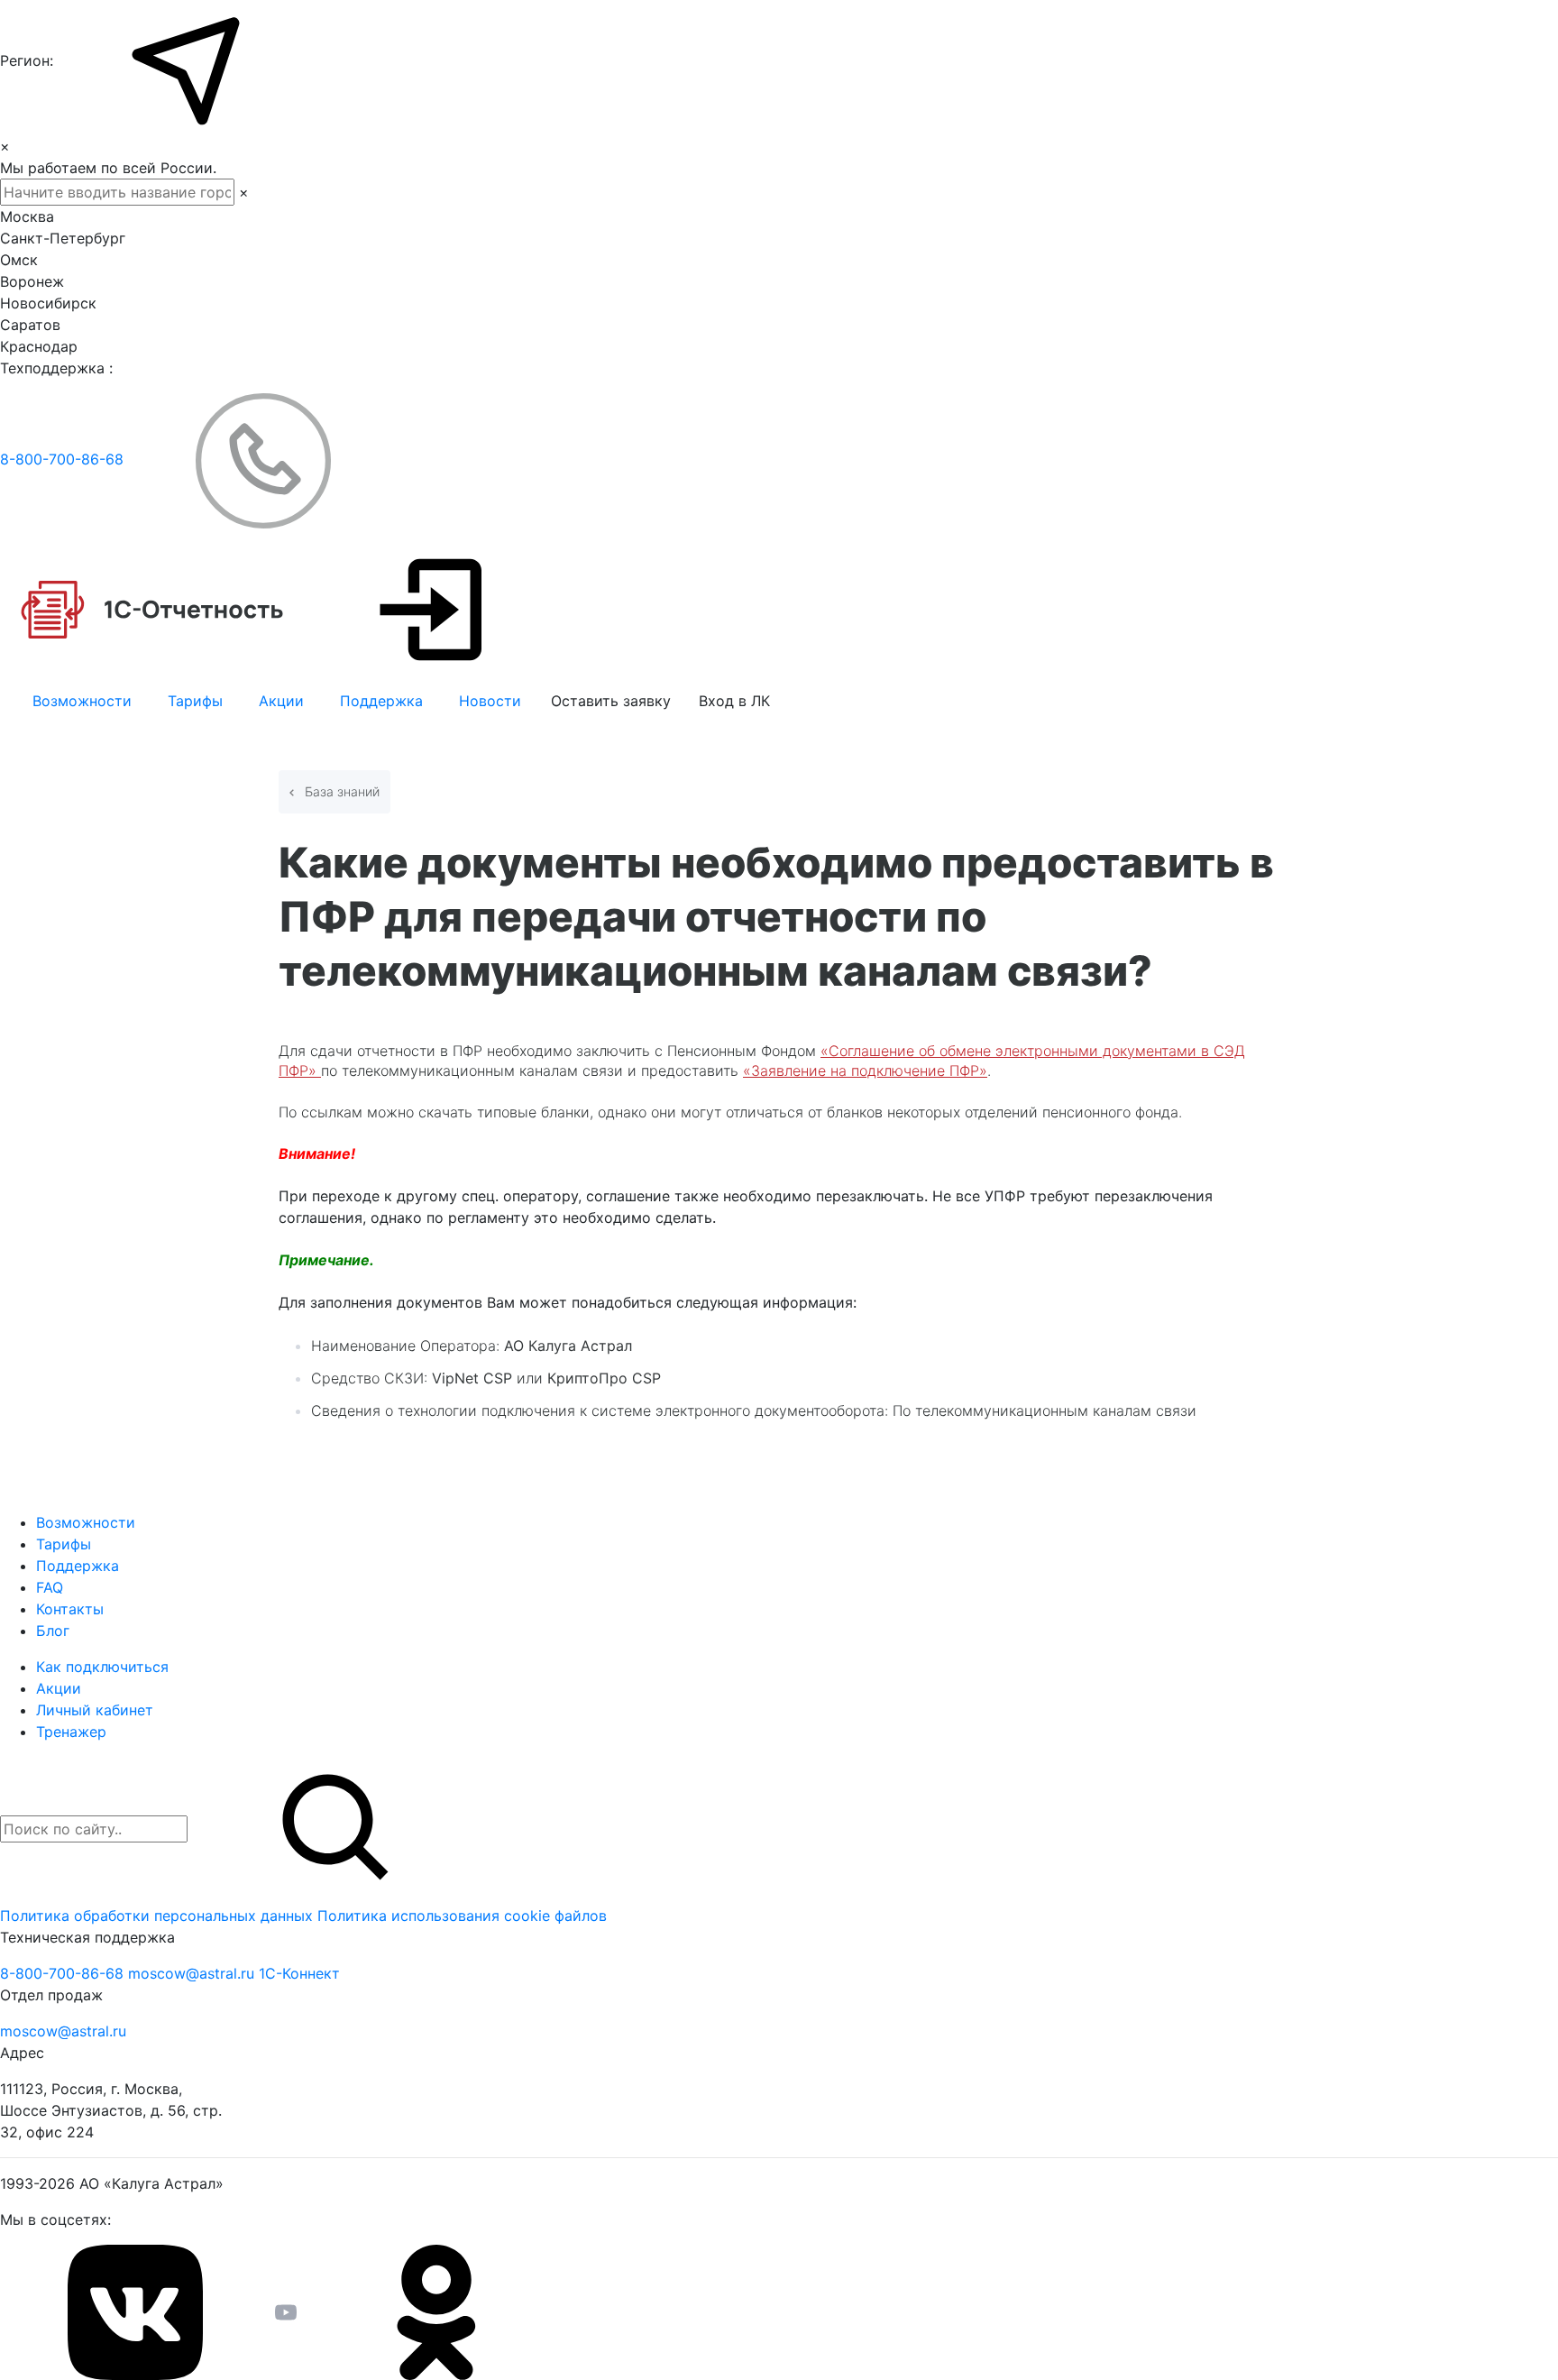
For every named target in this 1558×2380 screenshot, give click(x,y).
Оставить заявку (611, 701)
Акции (281, 701)
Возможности (82, 701)
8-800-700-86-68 (64, 459)
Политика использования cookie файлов (462, 1916)
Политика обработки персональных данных (159, 1916)
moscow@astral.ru (193, 1973)
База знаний (340, 791)
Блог (53, 1631)
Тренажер (71, 1732)
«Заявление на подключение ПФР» (865, 1071)
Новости (490, 701)
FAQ (50, 1587)
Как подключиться (102, 1667)
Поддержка (381, 701)
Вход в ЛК (734, 701)
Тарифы (195, 701)
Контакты (70, 1609)
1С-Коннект (299, 1973)
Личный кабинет (95, 1710)
